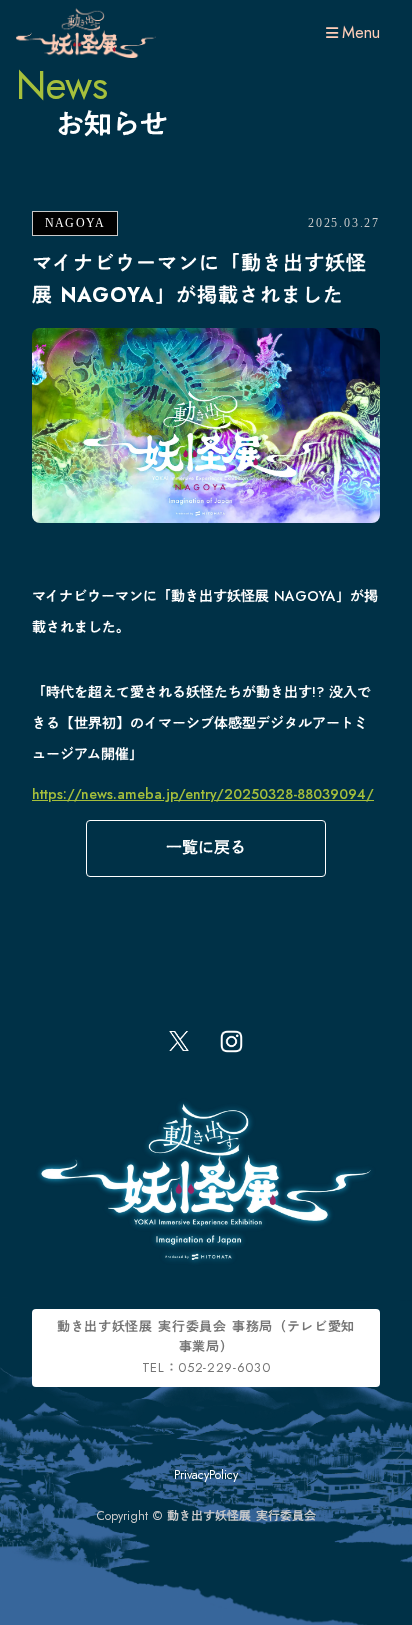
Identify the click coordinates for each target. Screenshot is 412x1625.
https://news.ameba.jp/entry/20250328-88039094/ (203, 794)
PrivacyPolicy (206, 1475)
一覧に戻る (206, 847)
